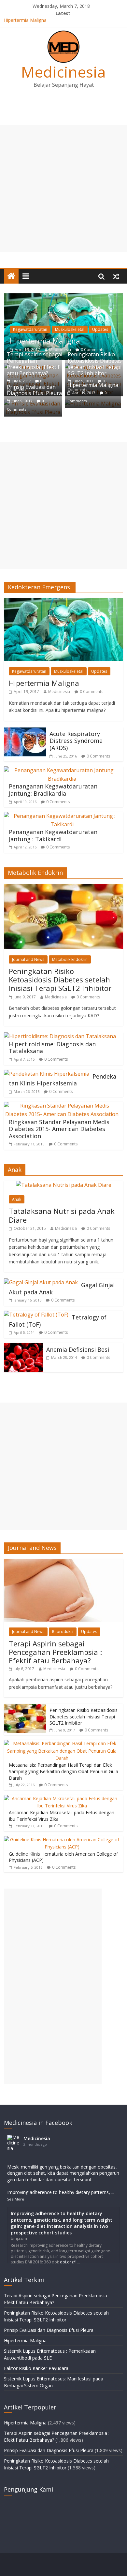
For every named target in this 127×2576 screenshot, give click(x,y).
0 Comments (92, 692)
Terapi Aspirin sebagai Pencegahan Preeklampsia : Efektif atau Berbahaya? (35, 364)
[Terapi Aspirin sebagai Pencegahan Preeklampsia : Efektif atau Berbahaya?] (64, 1562)
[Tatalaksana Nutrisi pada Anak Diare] (64, 1185)
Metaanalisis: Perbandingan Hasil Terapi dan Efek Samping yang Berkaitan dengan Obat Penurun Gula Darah (63, 1771)
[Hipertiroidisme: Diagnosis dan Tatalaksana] (60, 1036)
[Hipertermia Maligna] (64, 297)
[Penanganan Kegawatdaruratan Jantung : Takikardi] (62, 816)
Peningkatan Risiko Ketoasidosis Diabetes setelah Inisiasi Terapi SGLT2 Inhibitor (95, 364)
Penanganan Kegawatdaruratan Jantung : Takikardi (53, 835)
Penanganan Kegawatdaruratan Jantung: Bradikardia (53, 790)
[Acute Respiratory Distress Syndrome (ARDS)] (25, 731)
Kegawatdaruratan (30, 329)
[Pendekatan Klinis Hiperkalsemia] (47, 1074)
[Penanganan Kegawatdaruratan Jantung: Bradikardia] (62, 770)
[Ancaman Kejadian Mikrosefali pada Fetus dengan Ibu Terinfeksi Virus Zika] (62, 1798)
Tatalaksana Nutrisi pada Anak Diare (62, 1215)
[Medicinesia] (11, 276)
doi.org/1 (69, 2262)
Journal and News (28, 959)
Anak (17, 1199)
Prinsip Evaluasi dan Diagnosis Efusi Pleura (34, 390)
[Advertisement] (63, 188)
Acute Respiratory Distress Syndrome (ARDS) (76, 741)
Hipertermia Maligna (25, 21)
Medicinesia (63, 72)
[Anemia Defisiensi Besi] (23, 1347)
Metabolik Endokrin (70, 959)
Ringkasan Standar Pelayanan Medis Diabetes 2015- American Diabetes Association (59, 1129)
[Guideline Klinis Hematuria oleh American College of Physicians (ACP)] (62, 1840)
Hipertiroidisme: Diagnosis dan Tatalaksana (52, 1048)
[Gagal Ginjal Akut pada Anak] (41, 1282)
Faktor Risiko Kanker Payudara (36, 2368)
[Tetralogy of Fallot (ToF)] (36, 1315)
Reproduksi (63, 1632)
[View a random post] (116, 276)
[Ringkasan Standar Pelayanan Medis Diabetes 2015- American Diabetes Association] (62, 1106)
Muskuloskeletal (70, 329)
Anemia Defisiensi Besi (78, 1349)
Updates (100, 329)
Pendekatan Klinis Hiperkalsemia (63, 1080)
